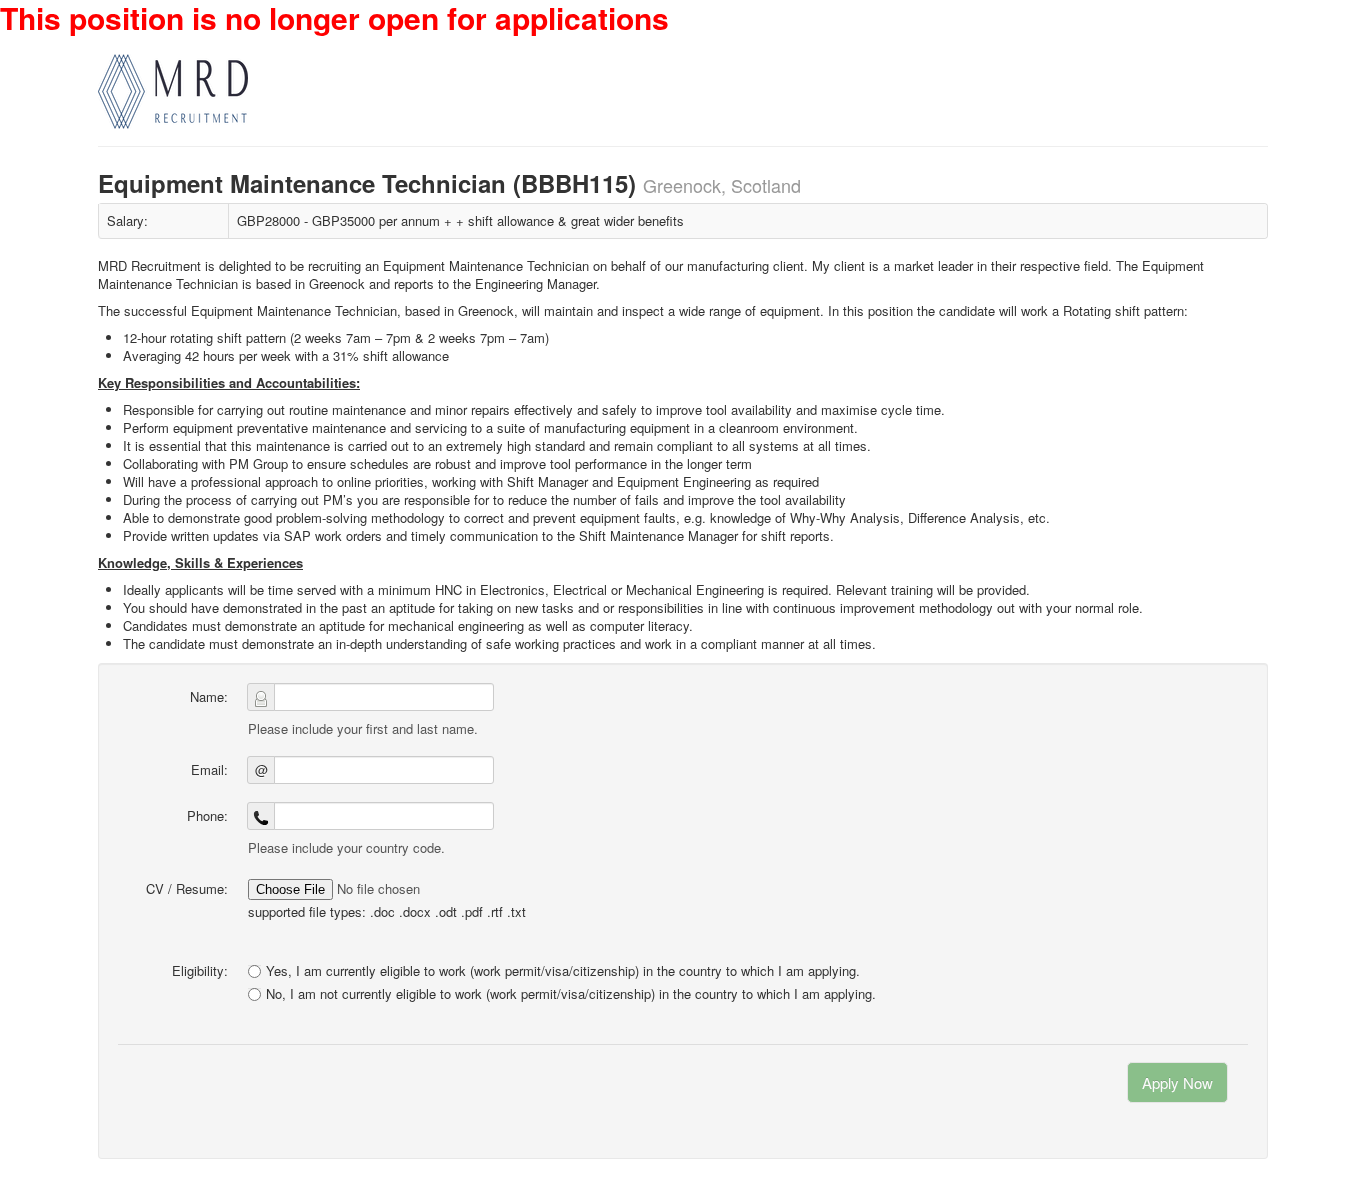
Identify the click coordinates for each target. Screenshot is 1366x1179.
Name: (209, 696)
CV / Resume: (187, 888)
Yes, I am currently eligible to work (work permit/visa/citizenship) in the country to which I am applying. (563, 970)
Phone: (207, 815)
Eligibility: (200, 970)
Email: (209, 769)
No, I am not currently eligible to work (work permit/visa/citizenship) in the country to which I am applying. (571, 994)
